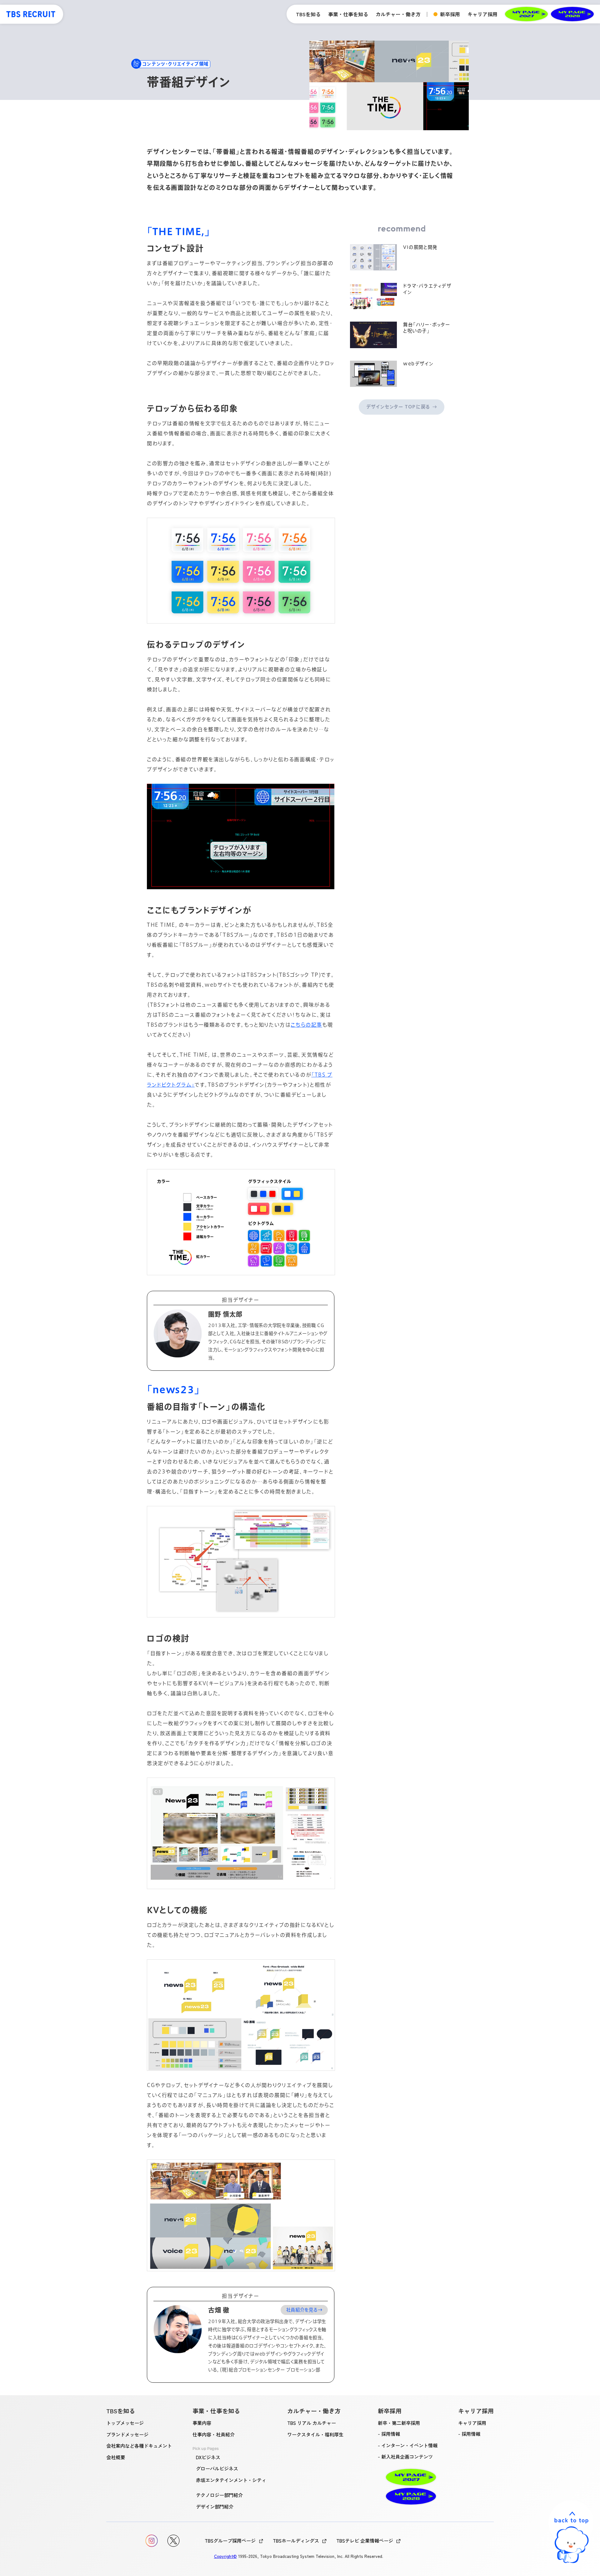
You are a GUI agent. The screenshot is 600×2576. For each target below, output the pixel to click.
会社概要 (116, 2457)
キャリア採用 (472, 2423)
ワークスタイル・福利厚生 (315, 2434)
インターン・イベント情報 (409, 2445)
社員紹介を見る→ (304, 2310)
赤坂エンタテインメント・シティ (231, 2480)
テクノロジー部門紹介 (219, 2495)
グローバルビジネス (217, 2468)
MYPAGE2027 (526, 14)
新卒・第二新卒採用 (399, 2423)
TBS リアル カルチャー (312, 2423)
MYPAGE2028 (572, 14)
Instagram (152, 2541)
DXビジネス (208, 2457)
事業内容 (202, 2423)
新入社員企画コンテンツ (407, 2456)
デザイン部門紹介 (215, 2506)
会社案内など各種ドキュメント (139, 2445)
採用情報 (391, 2434)
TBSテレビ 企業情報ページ (365, 2540)
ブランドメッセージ (127, 2434)
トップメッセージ (125, 2423)
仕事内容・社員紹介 (214, 2434)
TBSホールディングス (296, 2540)
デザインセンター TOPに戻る (398, 407)
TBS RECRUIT (31, 14)
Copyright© (225, 2556)
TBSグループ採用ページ (230, 2540)
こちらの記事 (306, 1025)
